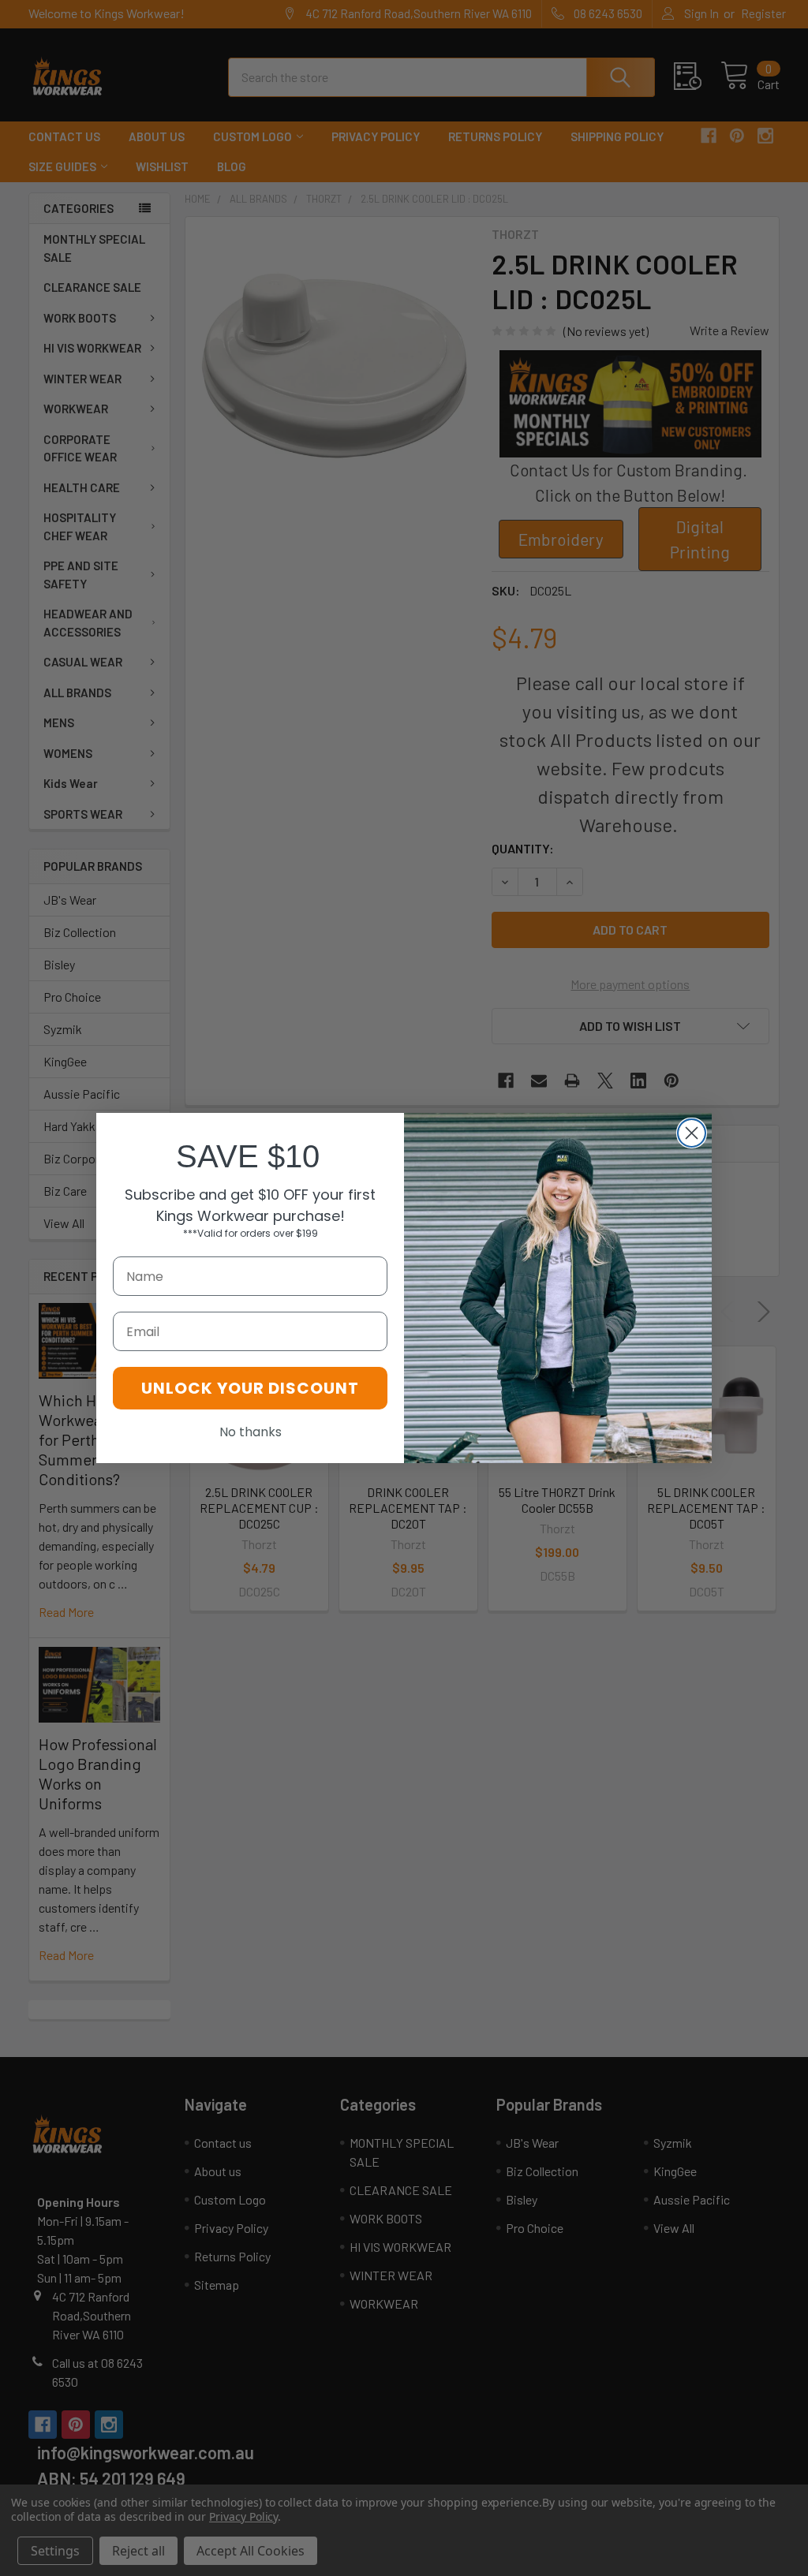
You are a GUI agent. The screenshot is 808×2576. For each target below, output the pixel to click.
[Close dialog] (692, 1133)
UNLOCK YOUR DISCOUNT (250, 1388)
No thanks (251, 1432)
